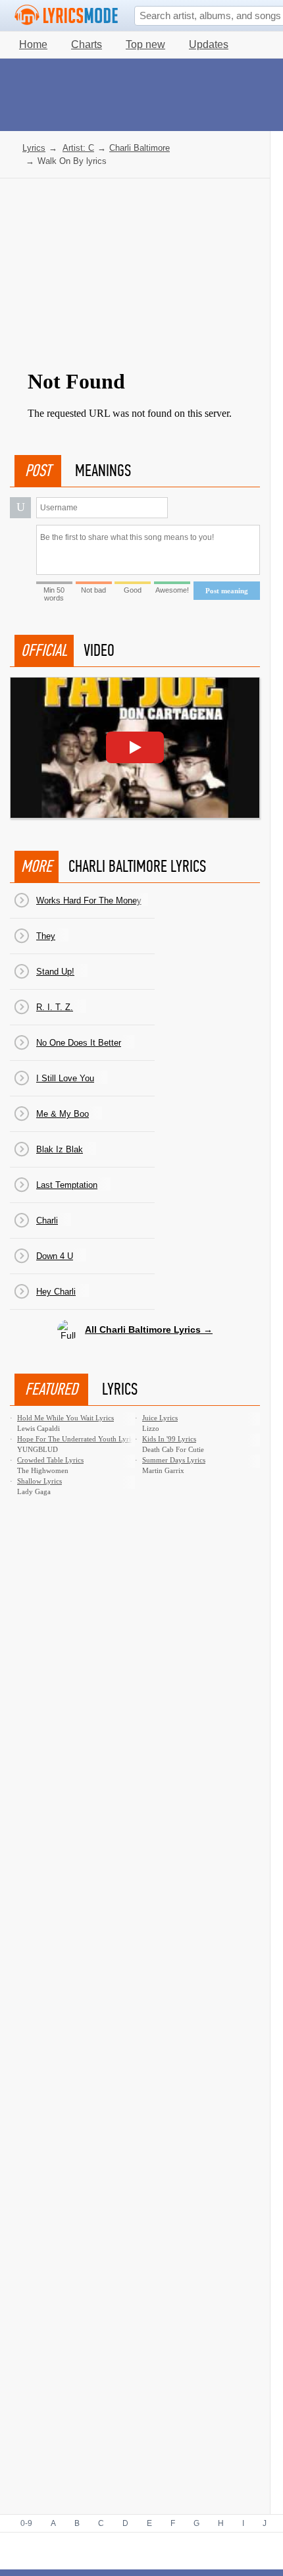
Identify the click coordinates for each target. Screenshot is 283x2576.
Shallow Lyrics (39, 1481)
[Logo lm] (66, 15)
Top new (145, 44)
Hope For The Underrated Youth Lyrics (77, 1439)
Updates (209, 44)
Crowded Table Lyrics (50, 1460)
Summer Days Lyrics (174, 1460)
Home (33, 44)
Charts (87, 44)
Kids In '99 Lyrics (169, 1439)
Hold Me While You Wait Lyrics (65, 1418)
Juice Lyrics (160, 1418)
